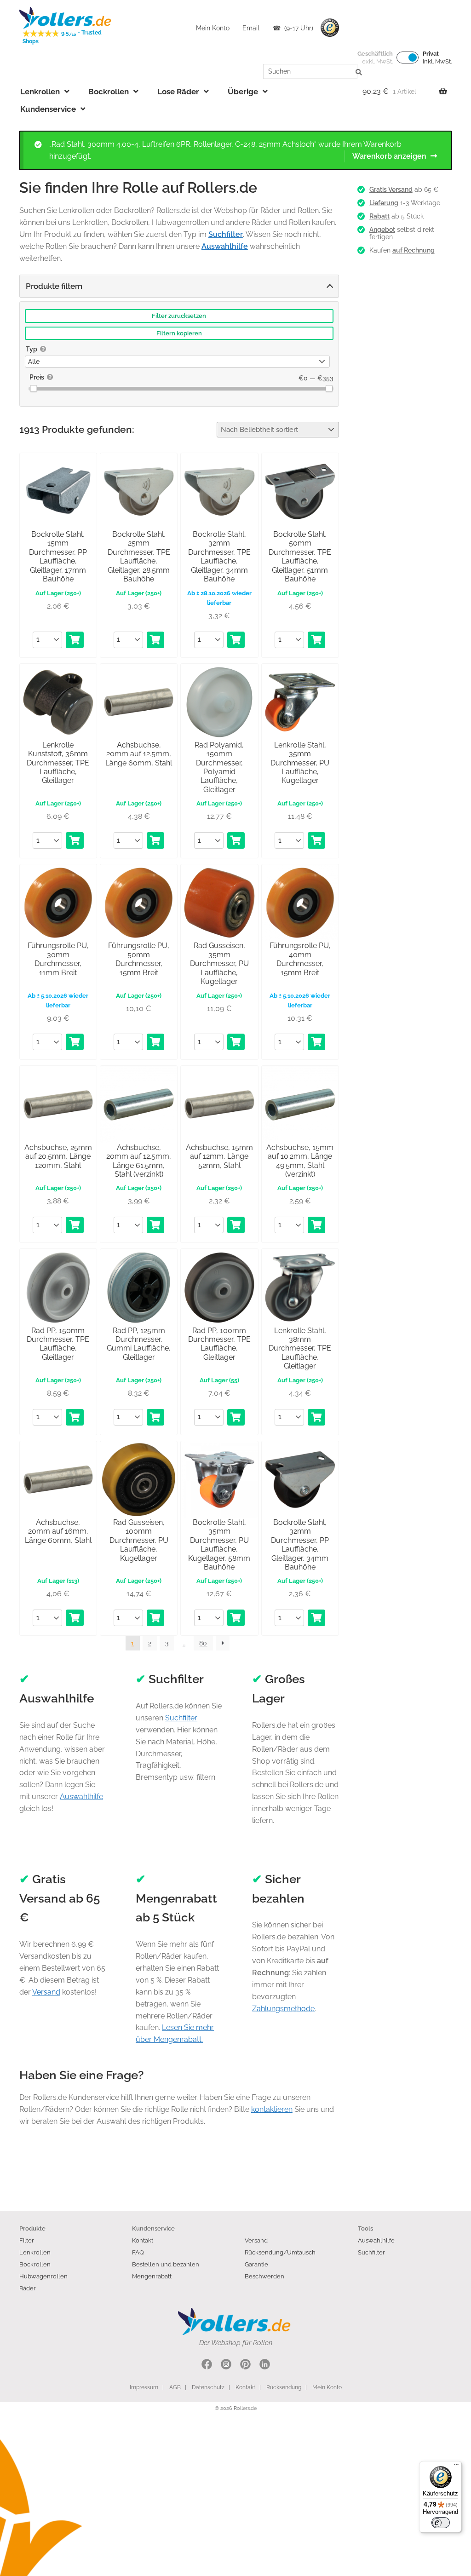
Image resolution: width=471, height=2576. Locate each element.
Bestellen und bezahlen (166, 2264)
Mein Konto (213, 28)
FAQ (138, 2252)
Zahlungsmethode (283, 2009)
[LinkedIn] (265, 2366)
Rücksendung (284, 2387)
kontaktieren (272, 2109)
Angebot (382, 230)
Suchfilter (181, 1718)
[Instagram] (226, 2366)
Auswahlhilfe (81, 1797)
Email (251, 28)
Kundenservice (48, 109)
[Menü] (456, 2467)
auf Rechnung (414, 250)
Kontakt (143, 2240)
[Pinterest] (245, 2366)
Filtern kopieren (179, 333)
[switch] (441, 2523)
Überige (243, 92)
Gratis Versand (391, 190)
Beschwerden (264, 2276)
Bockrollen (109, 92)
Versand (46, 1992)
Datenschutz (208, 2387)
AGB (175, 2387)
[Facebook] (207, 2366)
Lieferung (384, 203)
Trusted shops (330, 28)
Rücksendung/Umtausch (280, 2252)
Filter (27, 2240)
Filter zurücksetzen (179, 316)
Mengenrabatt (152, 2276)
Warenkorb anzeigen (389, 156)
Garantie (256, 2264)
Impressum (144, 2387)
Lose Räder (178, 92)
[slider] (33, 388)
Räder (28, 2288)
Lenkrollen (40, 92)
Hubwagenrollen (43, 2276)
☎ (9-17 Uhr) (293, 28)
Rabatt (379, 216)
